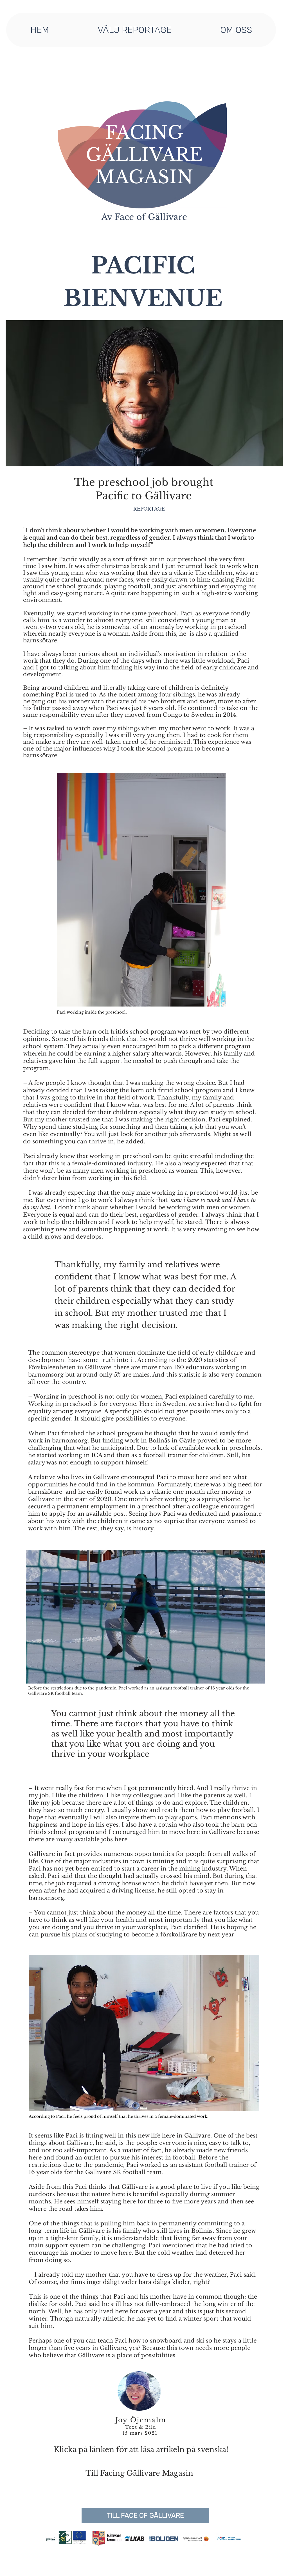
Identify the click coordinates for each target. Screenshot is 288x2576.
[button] (134, 30)
